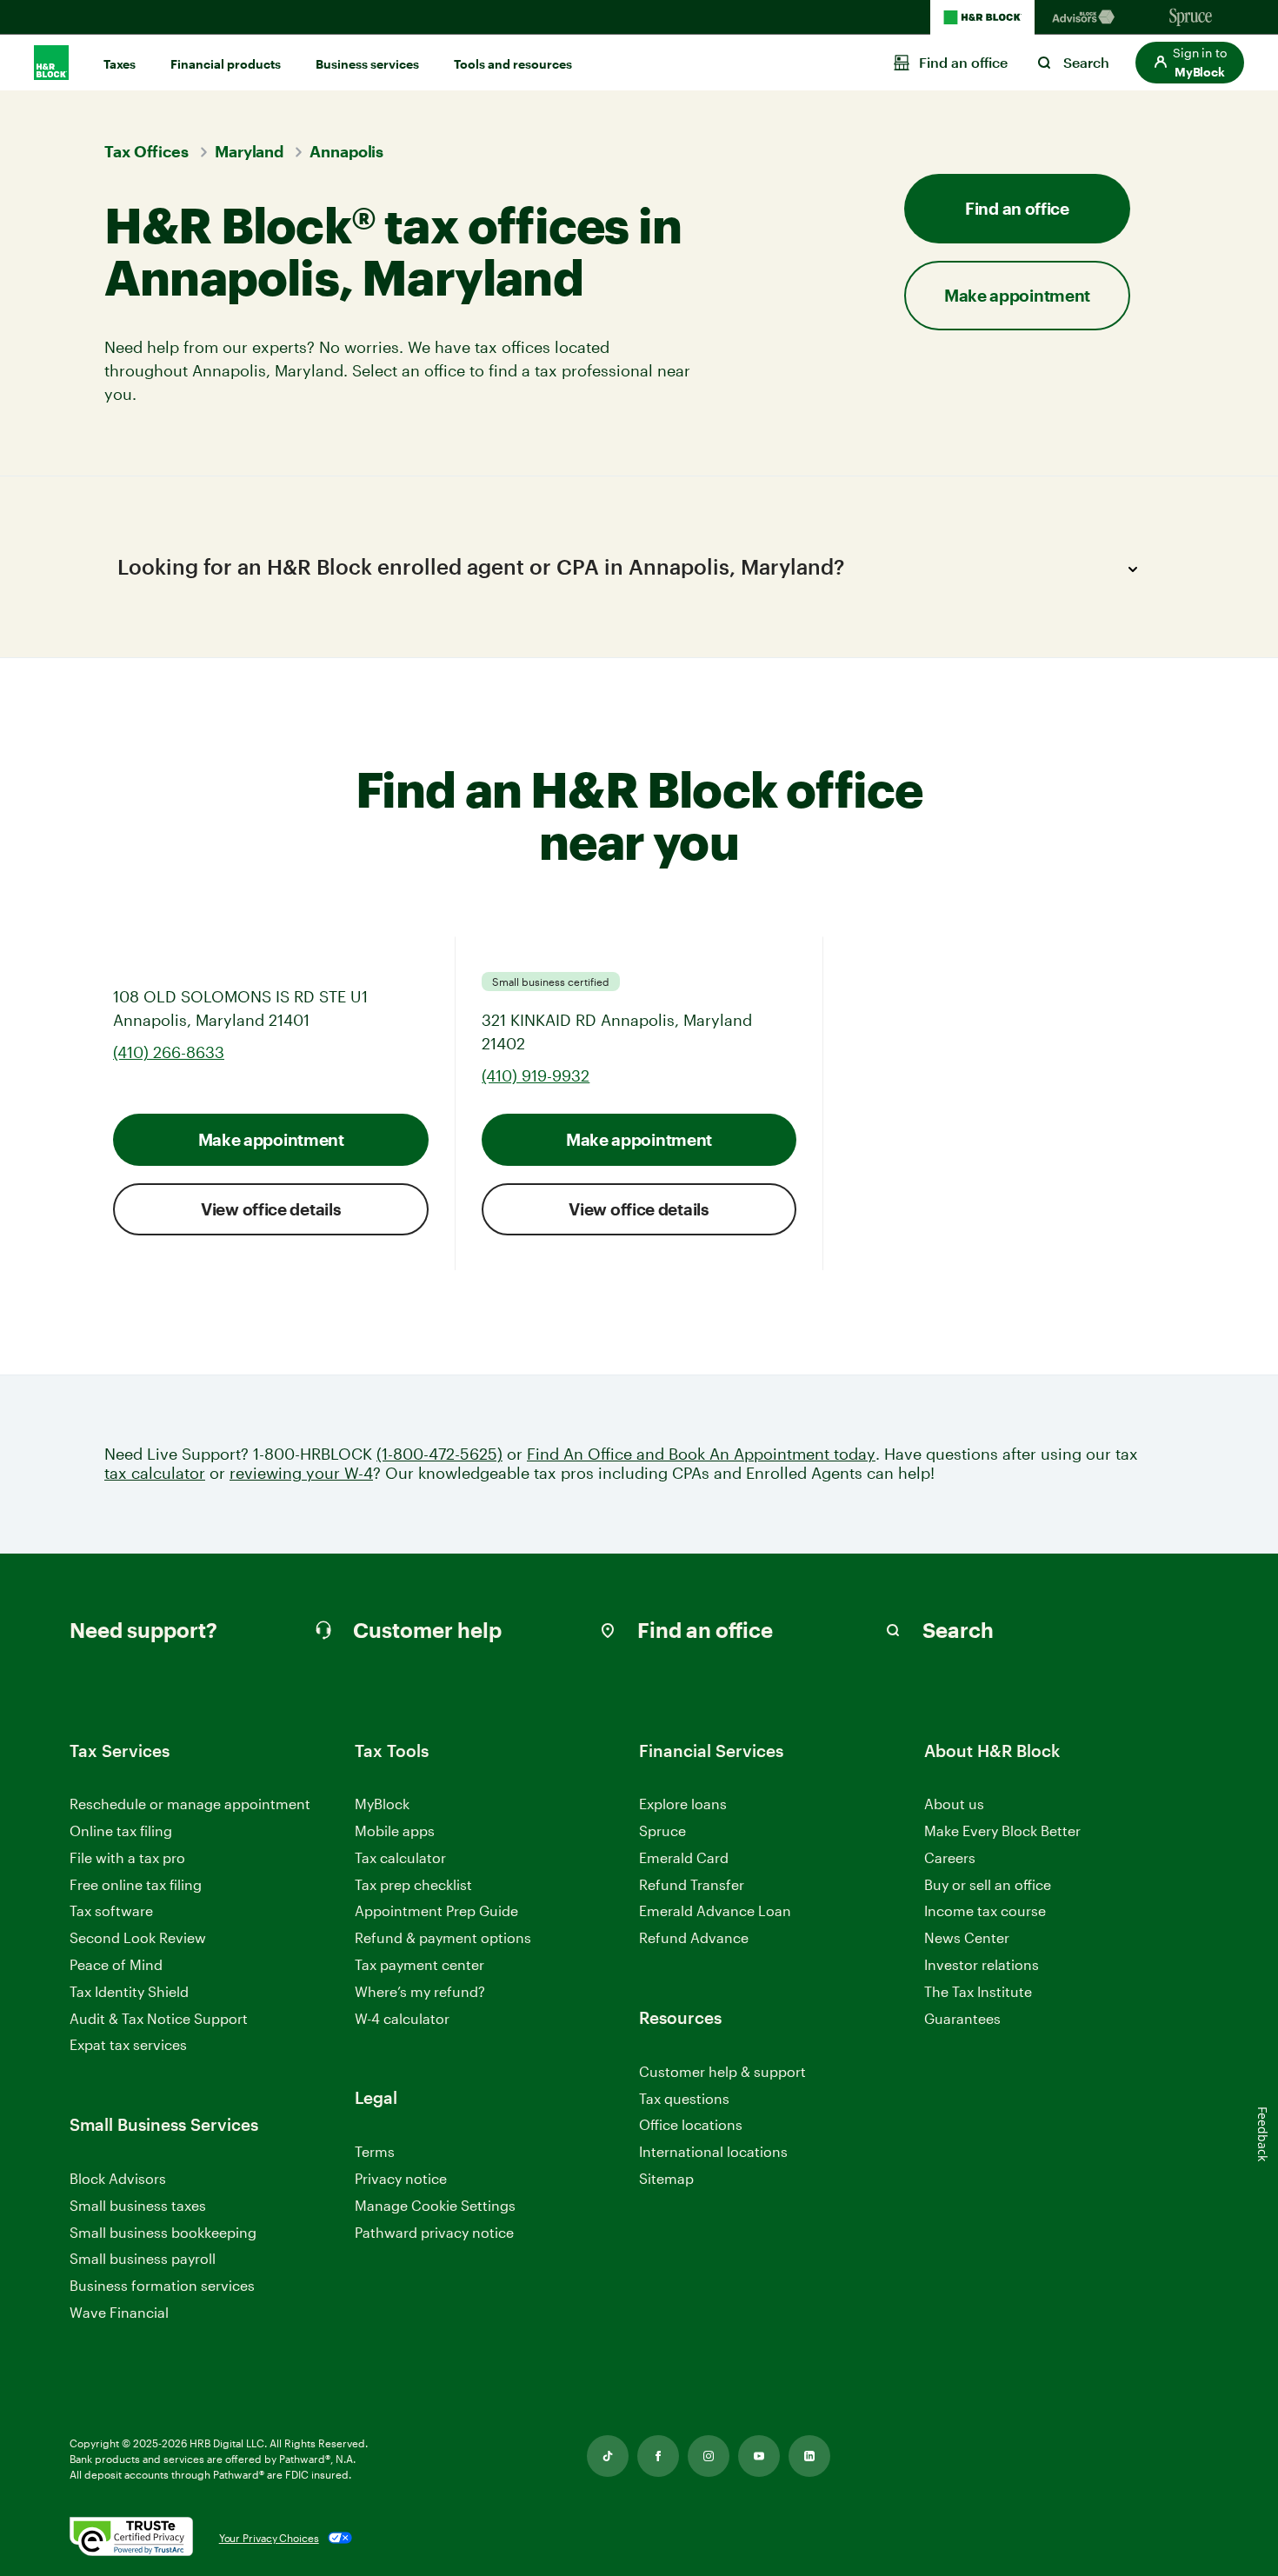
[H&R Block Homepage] (982, 17)
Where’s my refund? (420, 1991)
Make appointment (271, 1139)
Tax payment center (419, 1964)
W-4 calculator (402, 2018)
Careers (950, 1858)
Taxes (120, 64)
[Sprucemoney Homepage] (1191, 17)
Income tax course (985, 1910)
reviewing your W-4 (301, 1473)
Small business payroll (143, 2258)
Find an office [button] (1017, 208)
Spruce (662, 1830)
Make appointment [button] (1017, 295)
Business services (367, 64)
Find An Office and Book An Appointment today (701, 1454)
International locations (713, 2152)
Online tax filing (121, 1830)
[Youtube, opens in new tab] (759, 2456)
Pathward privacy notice (434, 2232)
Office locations (691, 2125)
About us (954, 1804)
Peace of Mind (116, 1964)
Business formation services (162, 2285)
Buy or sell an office (988, 1884)
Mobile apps (395, 1830)
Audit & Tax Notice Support (159, 2018)
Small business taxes (138, 2205)
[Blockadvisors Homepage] (1087, 17)
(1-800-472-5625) (439, 1454)
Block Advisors (118, 2179)
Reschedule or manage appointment (190, 1804)
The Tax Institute (978, 1992)
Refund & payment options (443, 1937)
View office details (271, 1209)
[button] (1190, 63)
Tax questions (684, 2098)
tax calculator (155, 1473)
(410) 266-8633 (169, 1052)
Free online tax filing (136, 1884)
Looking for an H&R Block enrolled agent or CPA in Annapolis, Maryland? (481, 566)
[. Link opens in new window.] (131, 2538)
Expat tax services (128, 2045)
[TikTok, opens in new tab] (608, 2456)
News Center (967, 1937)
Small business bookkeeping (163, 2232)
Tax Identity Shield (129, 1991)
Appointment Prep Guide (436, 1910)
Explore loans (683, 1804)
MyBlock (382, 1804)
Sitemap (666, 2179)
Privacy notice (401, 2178)
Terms (375, 2151)
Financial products (226, 64)
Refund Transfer (692, 1884)
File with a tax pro (127, 1857)
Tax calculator (400, 1857)
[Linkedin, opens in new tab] (809, 2456)
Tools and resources (513, 64)
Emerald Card (684, 1857)
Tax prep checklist (413, 1884)
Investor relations (982, 1965)
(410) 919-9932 (536, 1075)
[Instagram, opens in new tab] (709, 2456)
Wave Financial (119, 2313)
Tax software (111, 1910)
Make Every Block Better (1002, 1830)
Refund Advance (694, 1937)
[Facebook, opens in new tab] (658, 2456)
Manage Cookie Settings (435, 2205)
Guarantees (962, 2018)
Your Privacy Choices (269, 2538)
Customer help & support (722, 2072)
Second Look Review (138, 1937)
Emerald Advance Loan (715, 1910)
